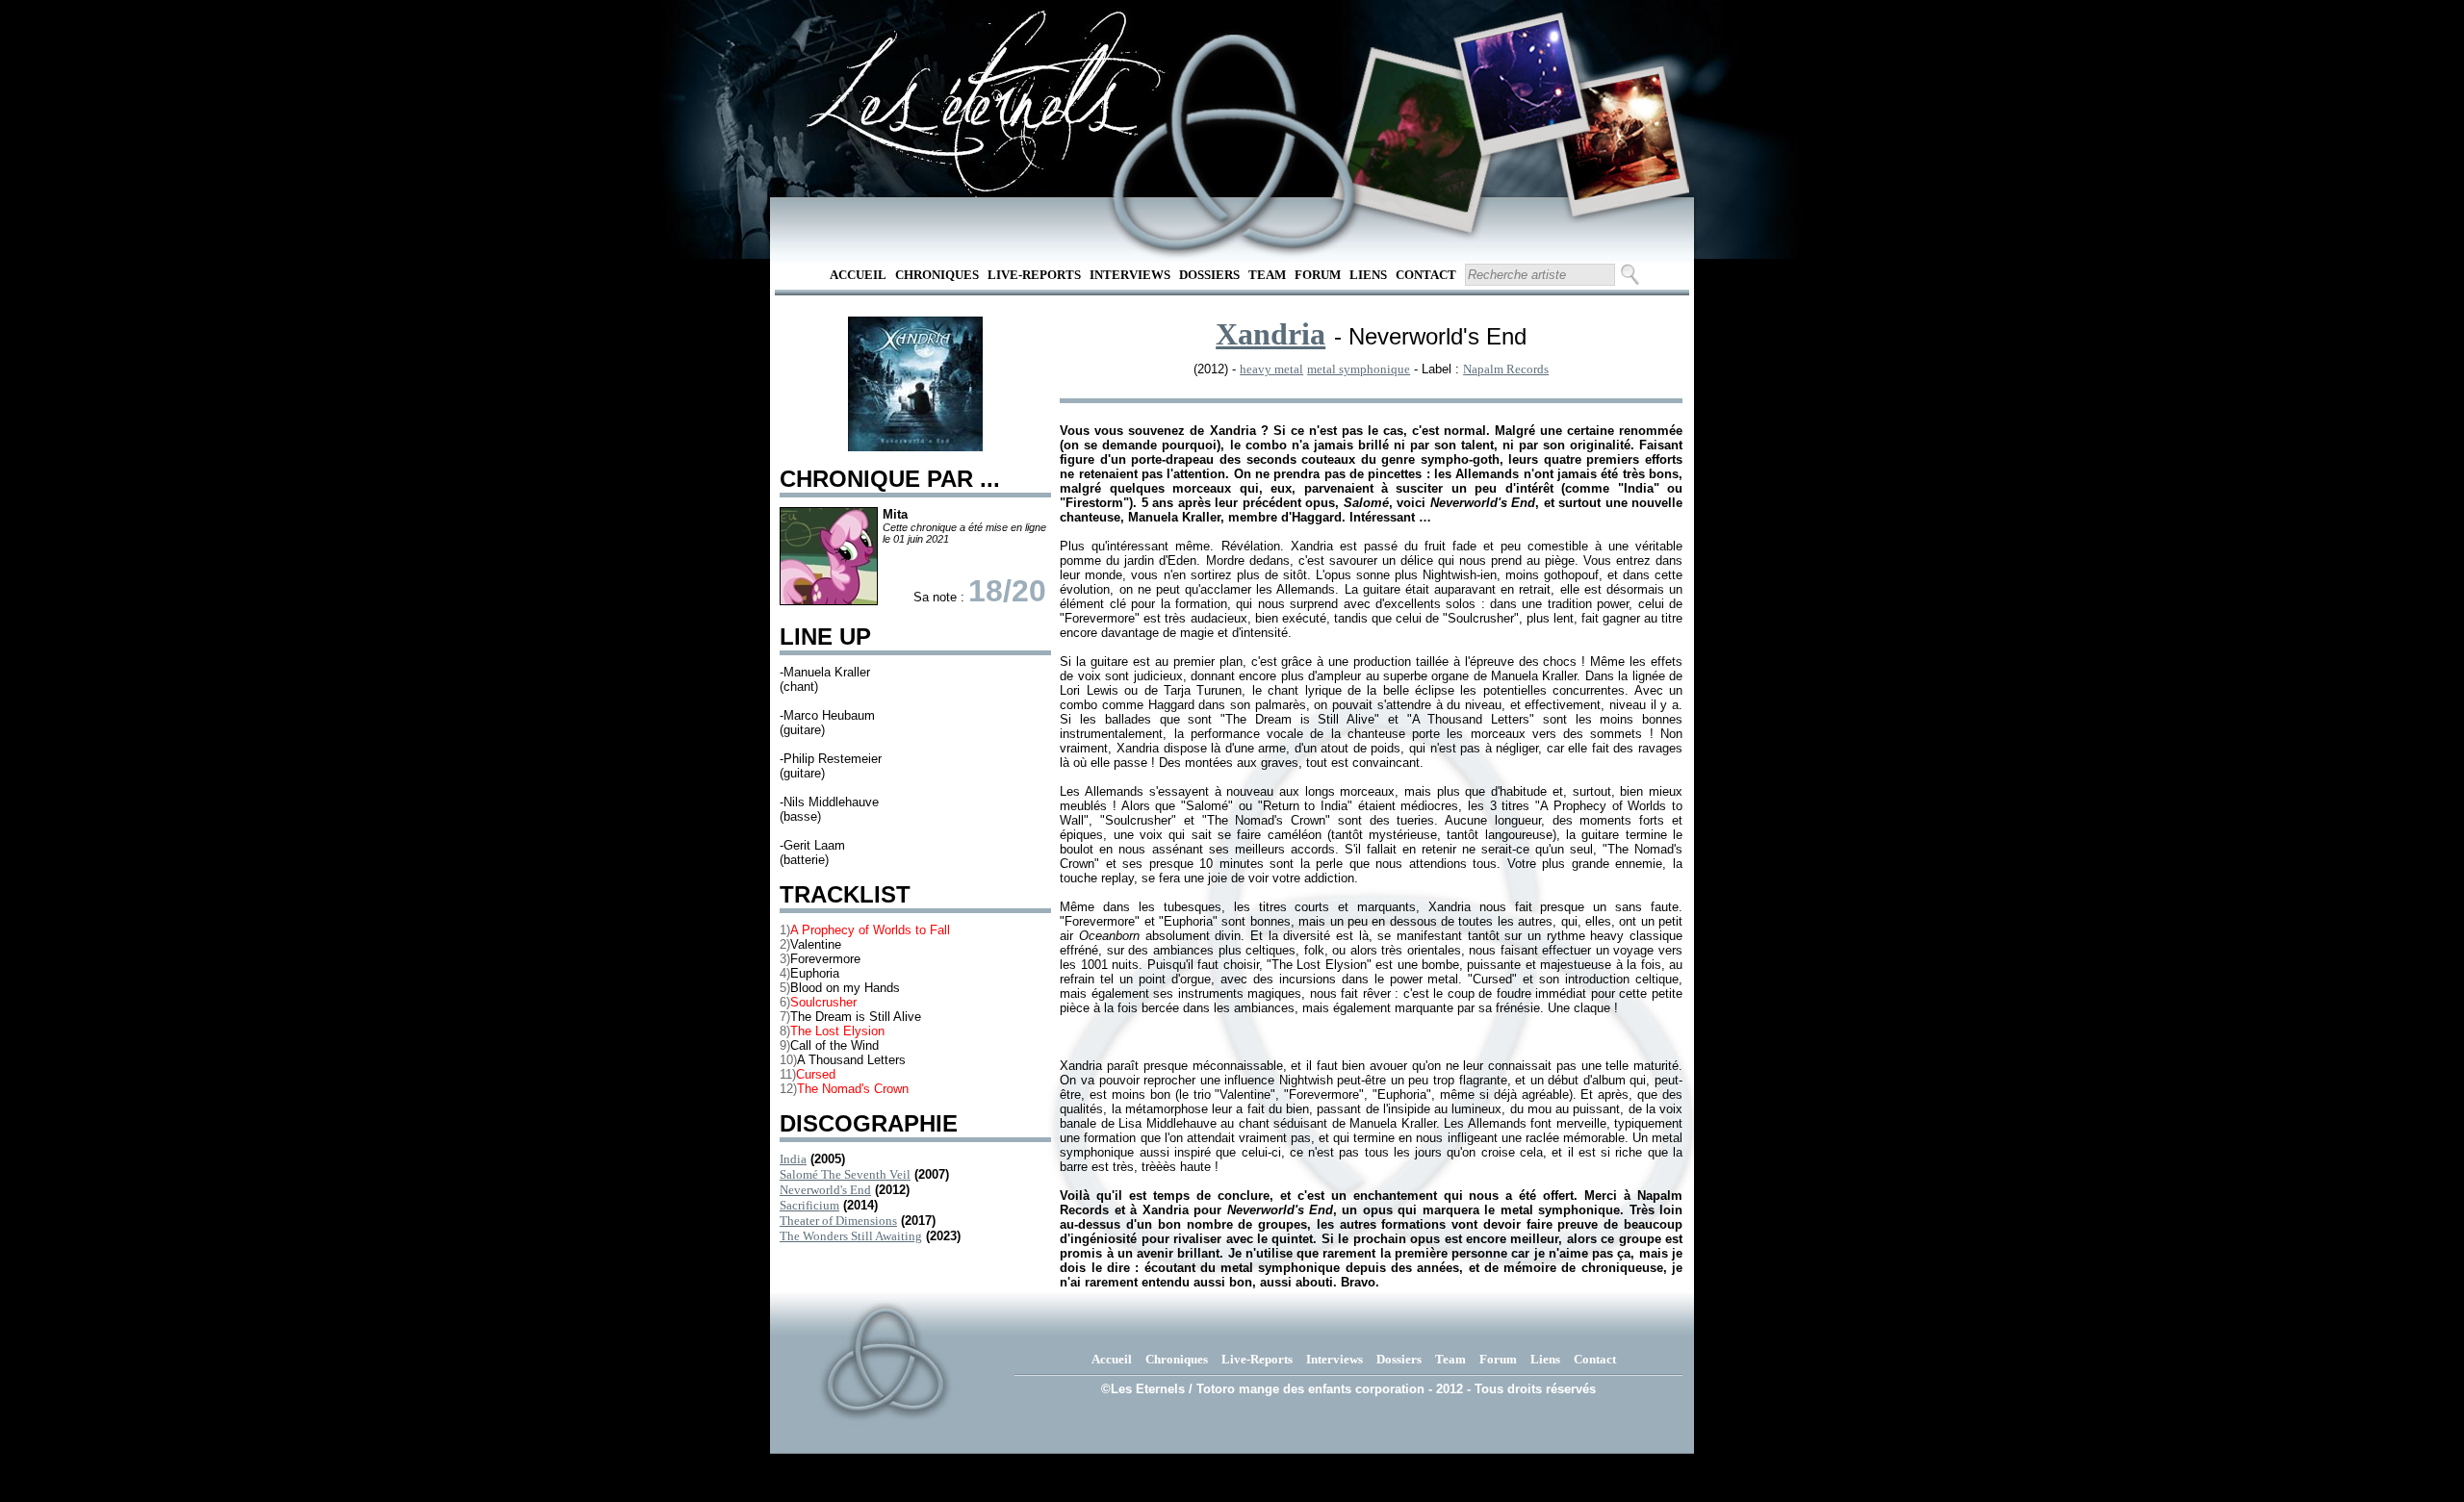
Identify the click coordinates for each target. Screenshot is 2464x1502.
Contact (1426, 275)
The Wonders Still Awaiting (851, 1236)
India (793, 1159)
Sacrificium (809, 1205)
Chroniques (937, 275)
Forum (1318, 275)
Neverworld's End (825, 1190)
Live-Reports (1034, 275)
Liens (1368, 275)
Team (1267, 275)
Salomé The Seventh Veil (845, 1174)
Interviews (1130, 275)
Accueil (858, 275)
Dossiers (1209, 275)
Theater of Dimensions (838, 1221)
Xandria (1270, 334)
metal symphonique (1359, 369)
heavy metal (1271, 369)
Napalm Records (1506, 369)
